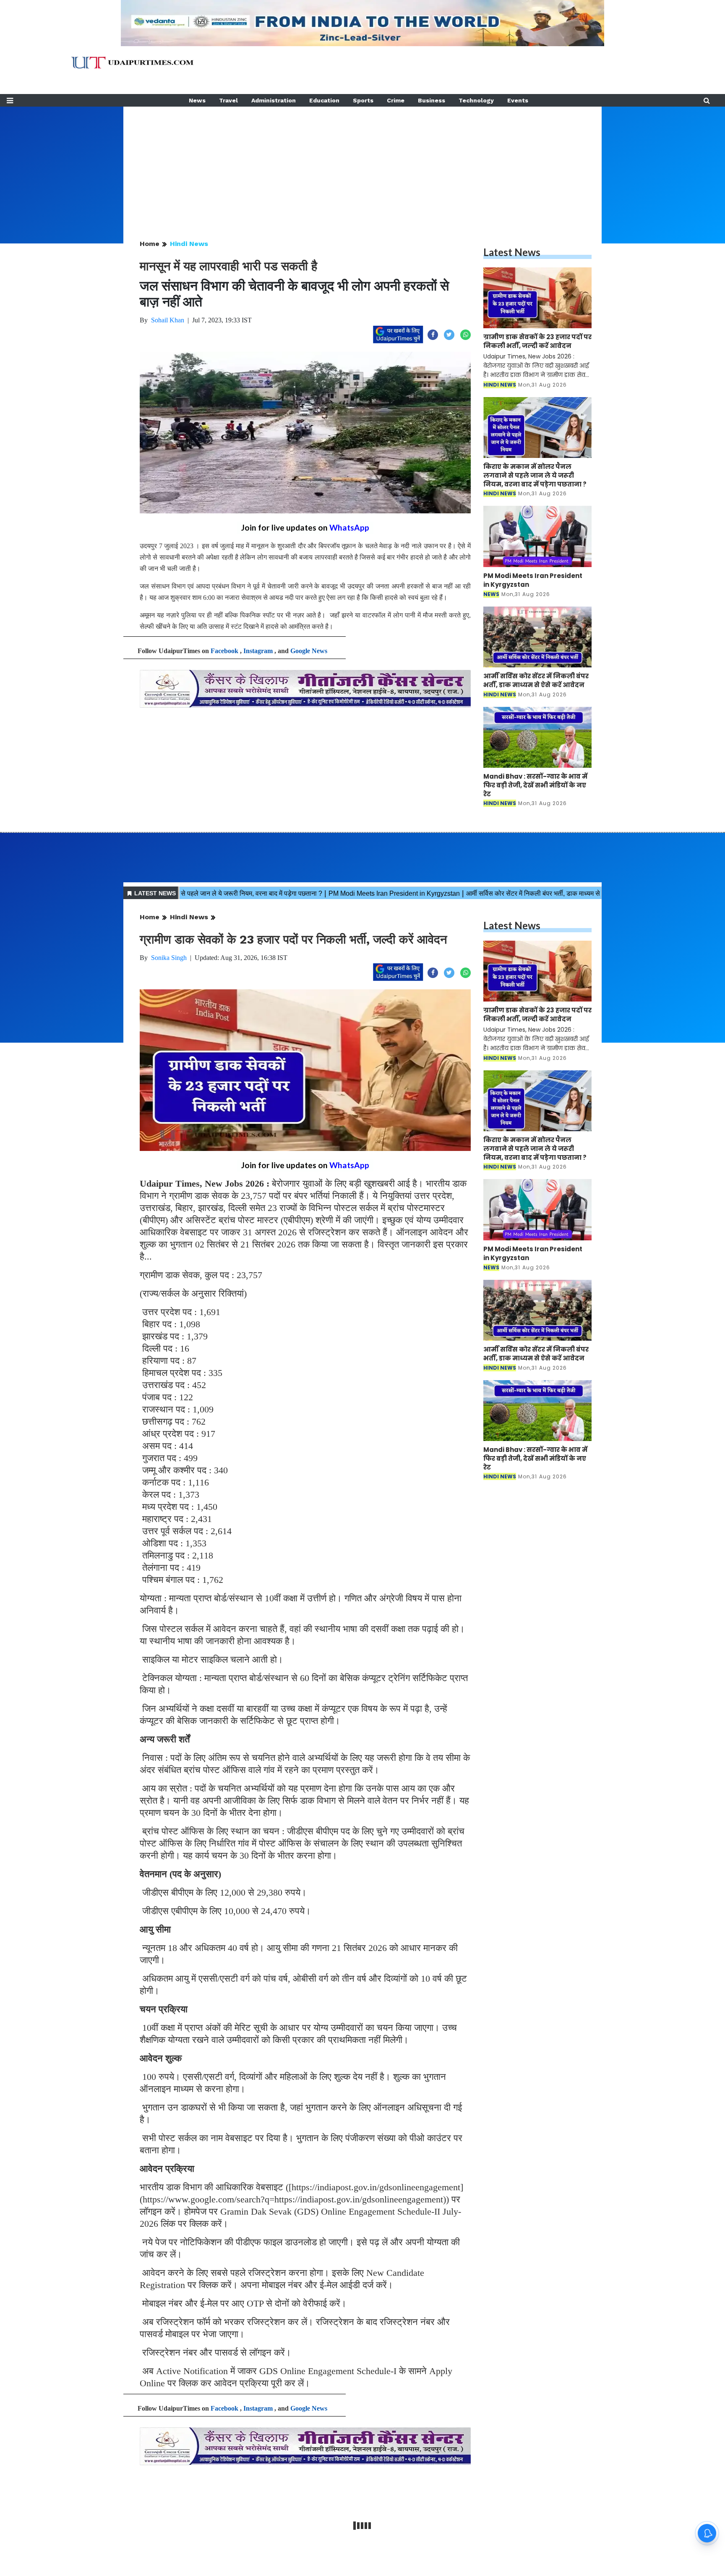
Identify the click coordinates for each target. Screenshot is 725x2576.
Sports (363, 100)
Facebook (224, 651)
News (197, 100)
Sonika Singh (169, 958)
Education (324, 100)
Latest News (512, 252)
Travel (228, 100)
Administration (274, 100)
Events (518, 100)
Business (432, 100)
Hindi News (189, 244)
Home (150, 244)
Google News (309, 651)
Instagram (258, 651)
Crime (396, 100)
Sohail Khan (168, 320)
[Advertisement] (362, 165)
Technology (476, 100)
